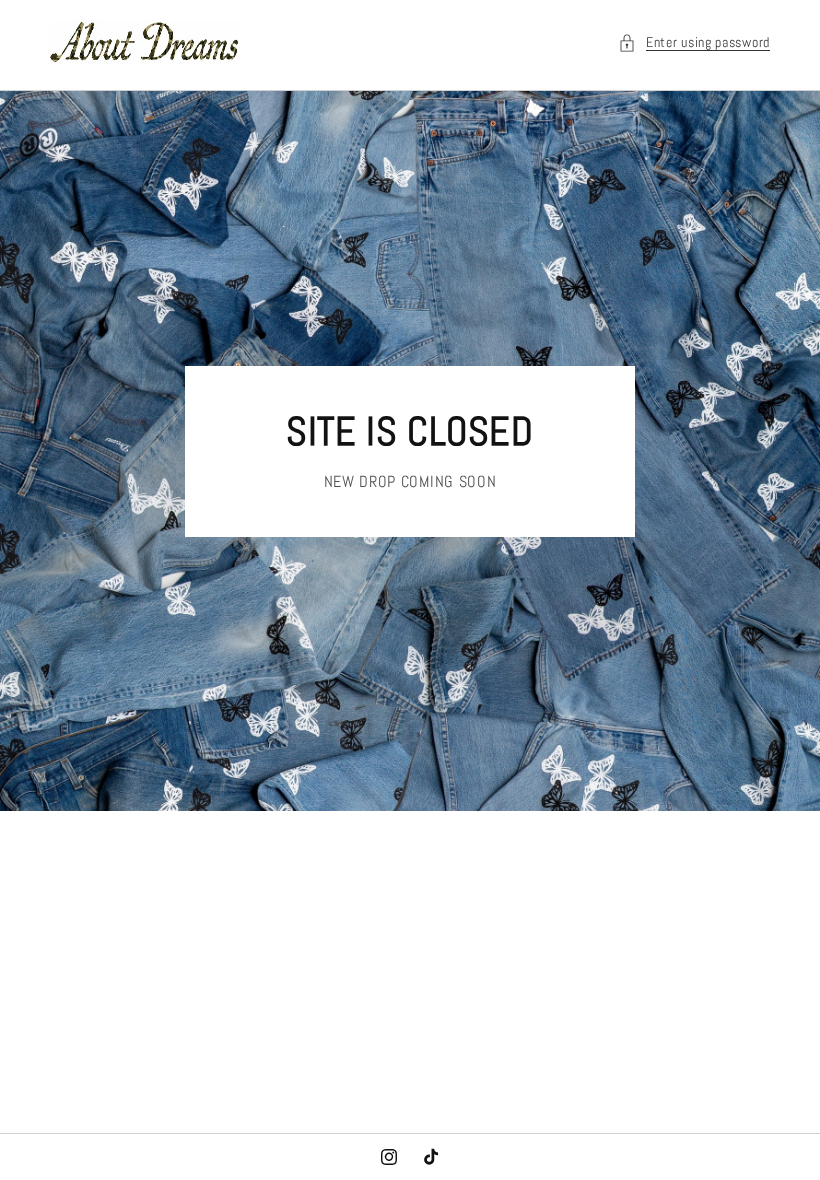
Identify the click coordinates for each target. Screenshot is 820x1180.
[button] (694, 42)
